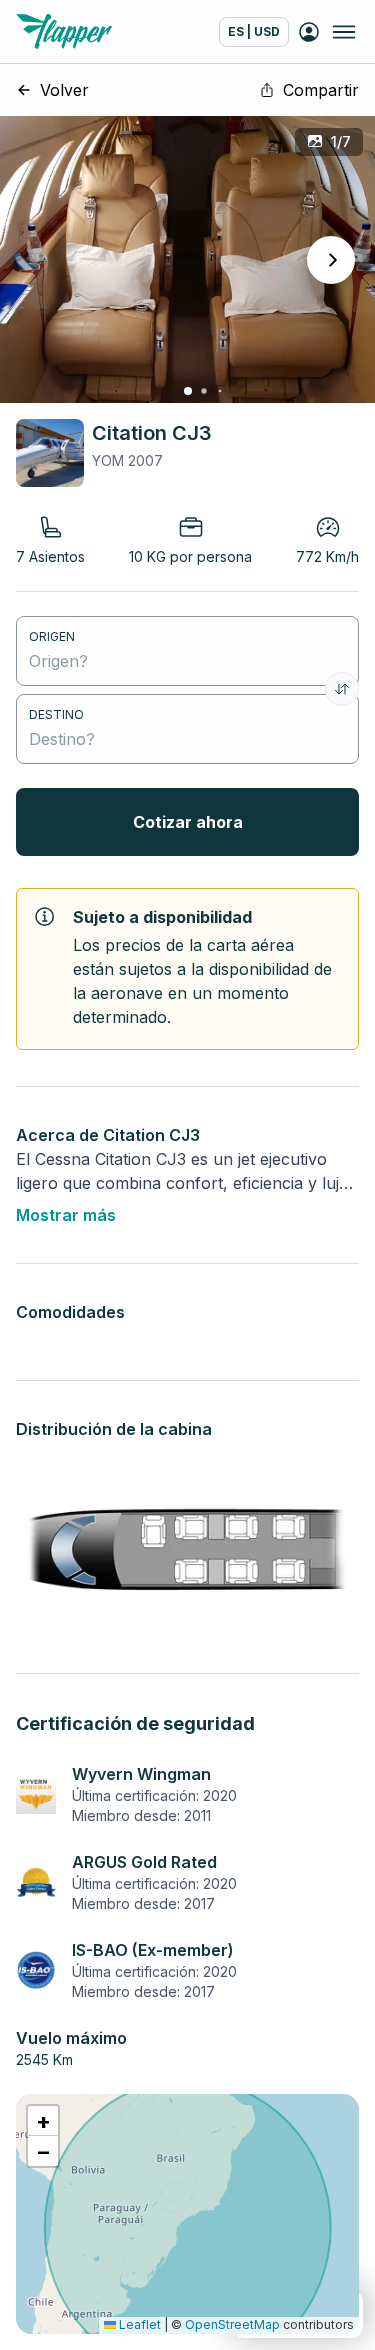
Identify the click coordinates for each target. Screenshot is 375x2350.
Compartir (321, 90)
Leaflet (138, 2324)
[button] (43, 2121)
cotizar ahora (188, 822)
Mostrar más (66, 1215)
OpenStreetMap (232, 2324)
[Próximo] (331, 260)
